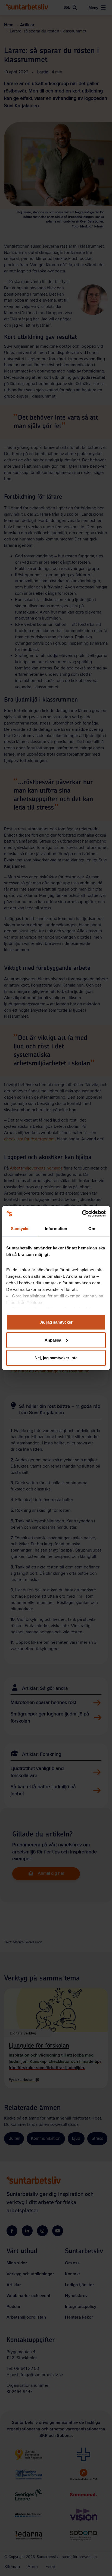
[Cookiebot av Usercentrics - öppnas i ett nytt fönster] (82, 1213)
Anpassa (53, 1340)
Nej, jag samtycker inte (56, 1358)
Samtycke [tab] (20, 1229)
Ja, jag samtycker (56, 1322)
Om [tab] (92, 1229)
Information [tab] (56, 1229)
